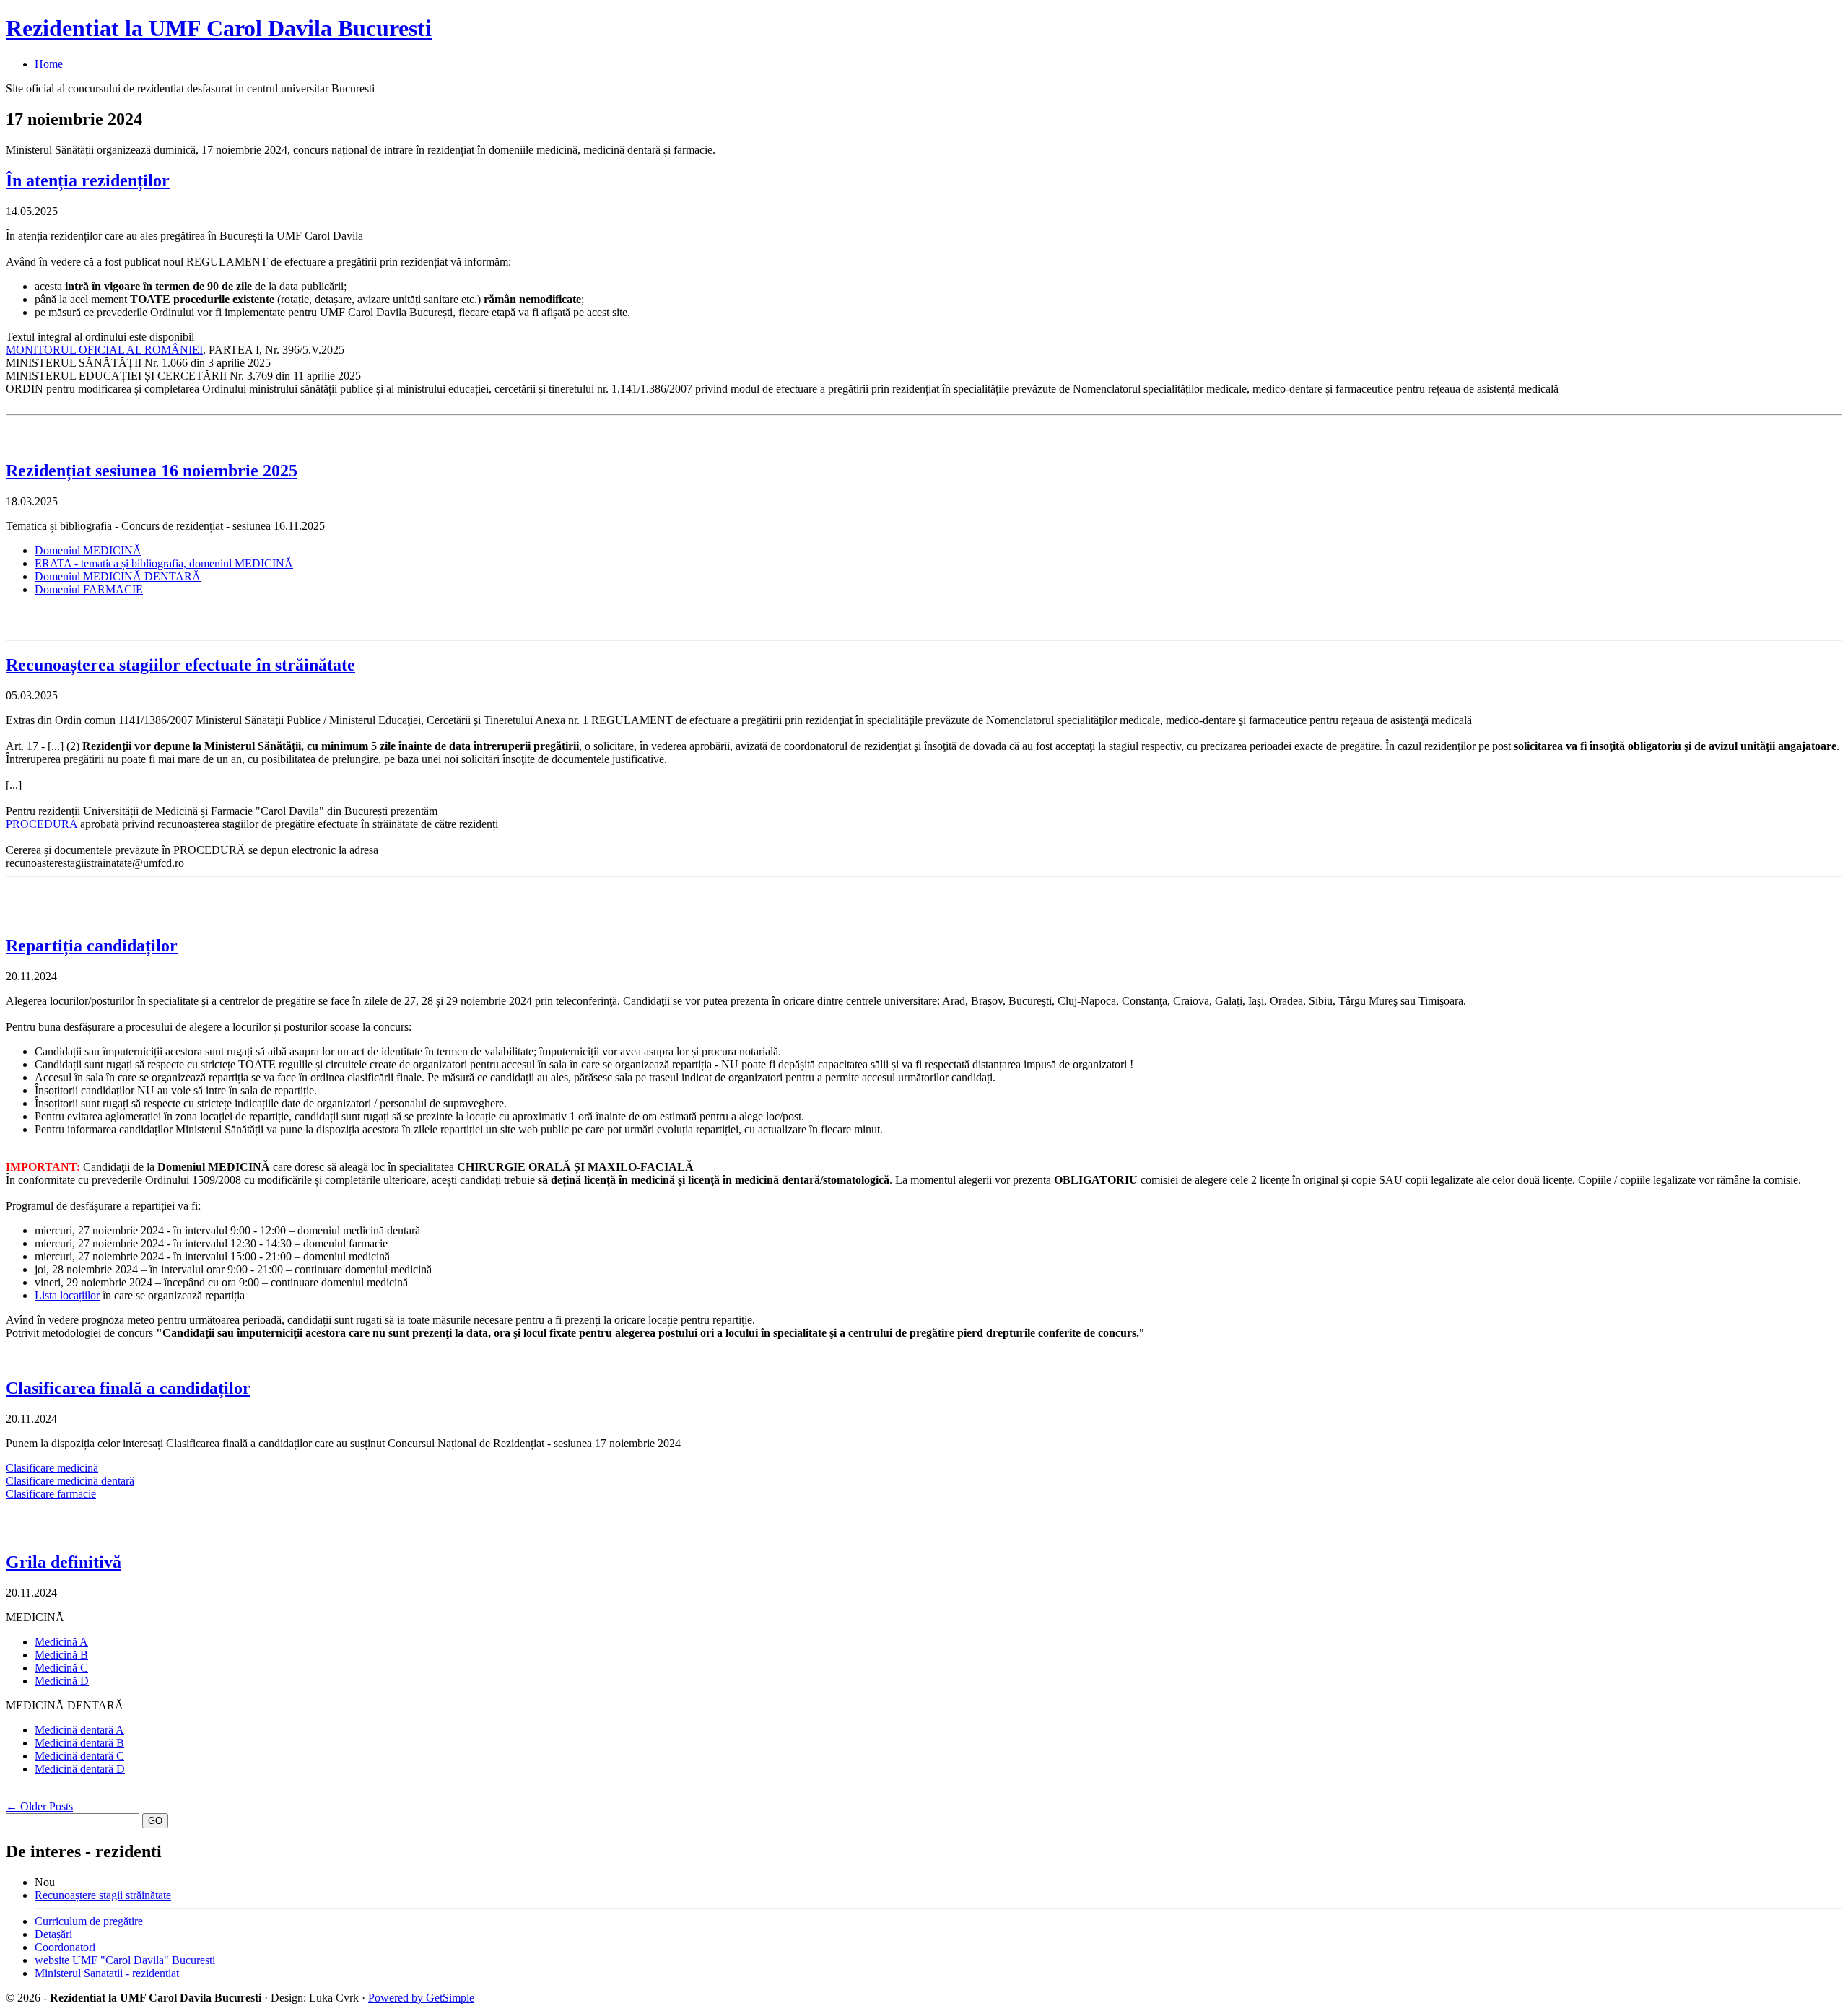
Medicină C (61, 1668)
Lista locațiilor (67, 1295)
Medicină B (61, 1655)
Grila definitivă (64, 1562)
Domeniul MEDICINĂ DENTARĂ (118, 576)
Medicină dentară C (79, 1756)
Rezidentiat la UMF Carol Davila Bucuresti (219, 28)
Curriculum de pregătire (89, 1921)
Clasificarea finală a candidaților (128, 1388)
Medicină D (62, 1681)
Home (49, 64)
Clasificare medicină (52, 1468)
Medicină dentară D (80, 1769)
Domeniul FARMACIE (89, 589)
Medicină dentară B (79, 1743)
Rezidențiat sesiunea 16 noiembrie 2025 (152, 471)
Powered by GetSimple (421, 1998)
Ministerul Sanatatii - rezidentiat (107, 1973)
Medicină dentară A (79, 1730)
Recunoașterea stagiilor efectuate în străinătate (180, 665)
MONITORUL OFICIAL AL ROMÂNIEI (104, 350)
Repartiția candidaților (92, 946)
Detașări (53, 1934)
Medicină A (61, 1642)
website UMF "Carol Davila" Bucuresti (125, 1960)
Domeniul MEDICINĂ (88, 550)
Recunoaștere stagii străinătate (103, 1895)
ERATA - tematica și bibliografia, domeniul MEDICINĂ (164, 563)
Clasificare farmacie (51, 1494)
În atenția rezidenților (88, 180)
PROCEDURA (42, 824)
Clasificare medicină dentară (70, 1481)
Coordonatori (65, 1947)
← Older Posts (39, 1806)
